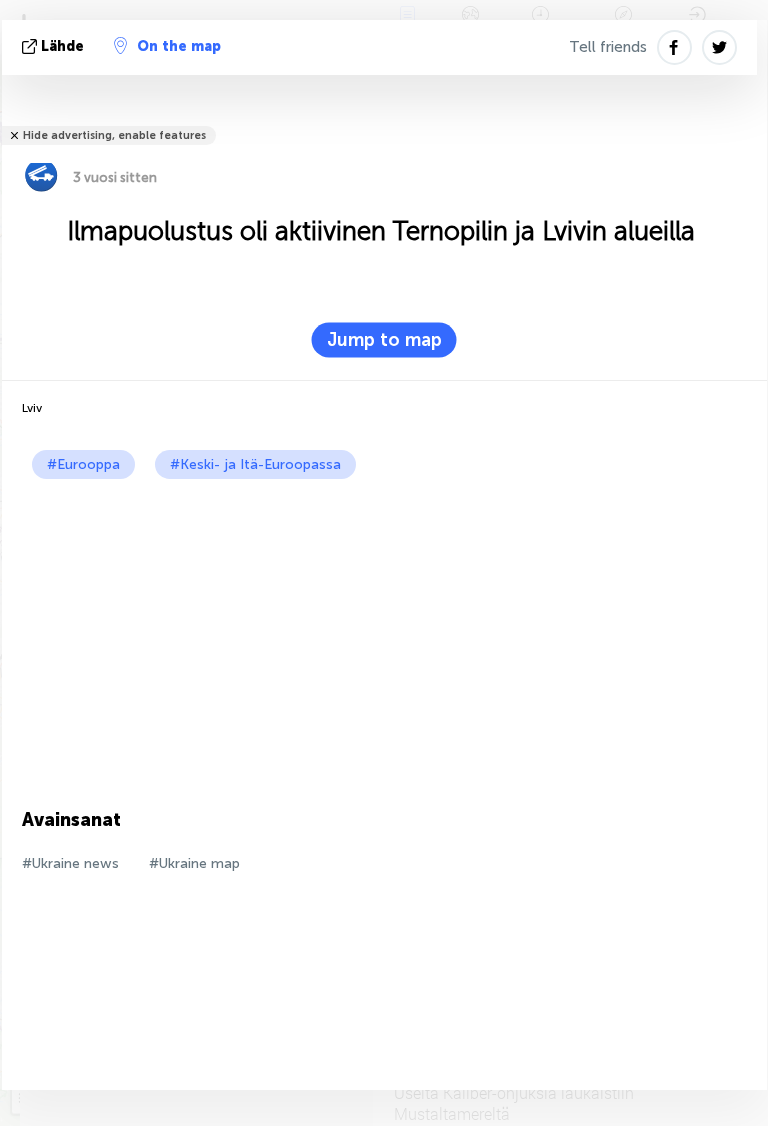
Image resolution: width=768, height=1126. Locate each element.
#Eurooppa (83, 464)
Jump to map (384, 340)
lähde (62, 46)
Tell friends (608, 47)
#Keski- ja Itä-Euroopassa (255, 464)
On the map (179, 46)
